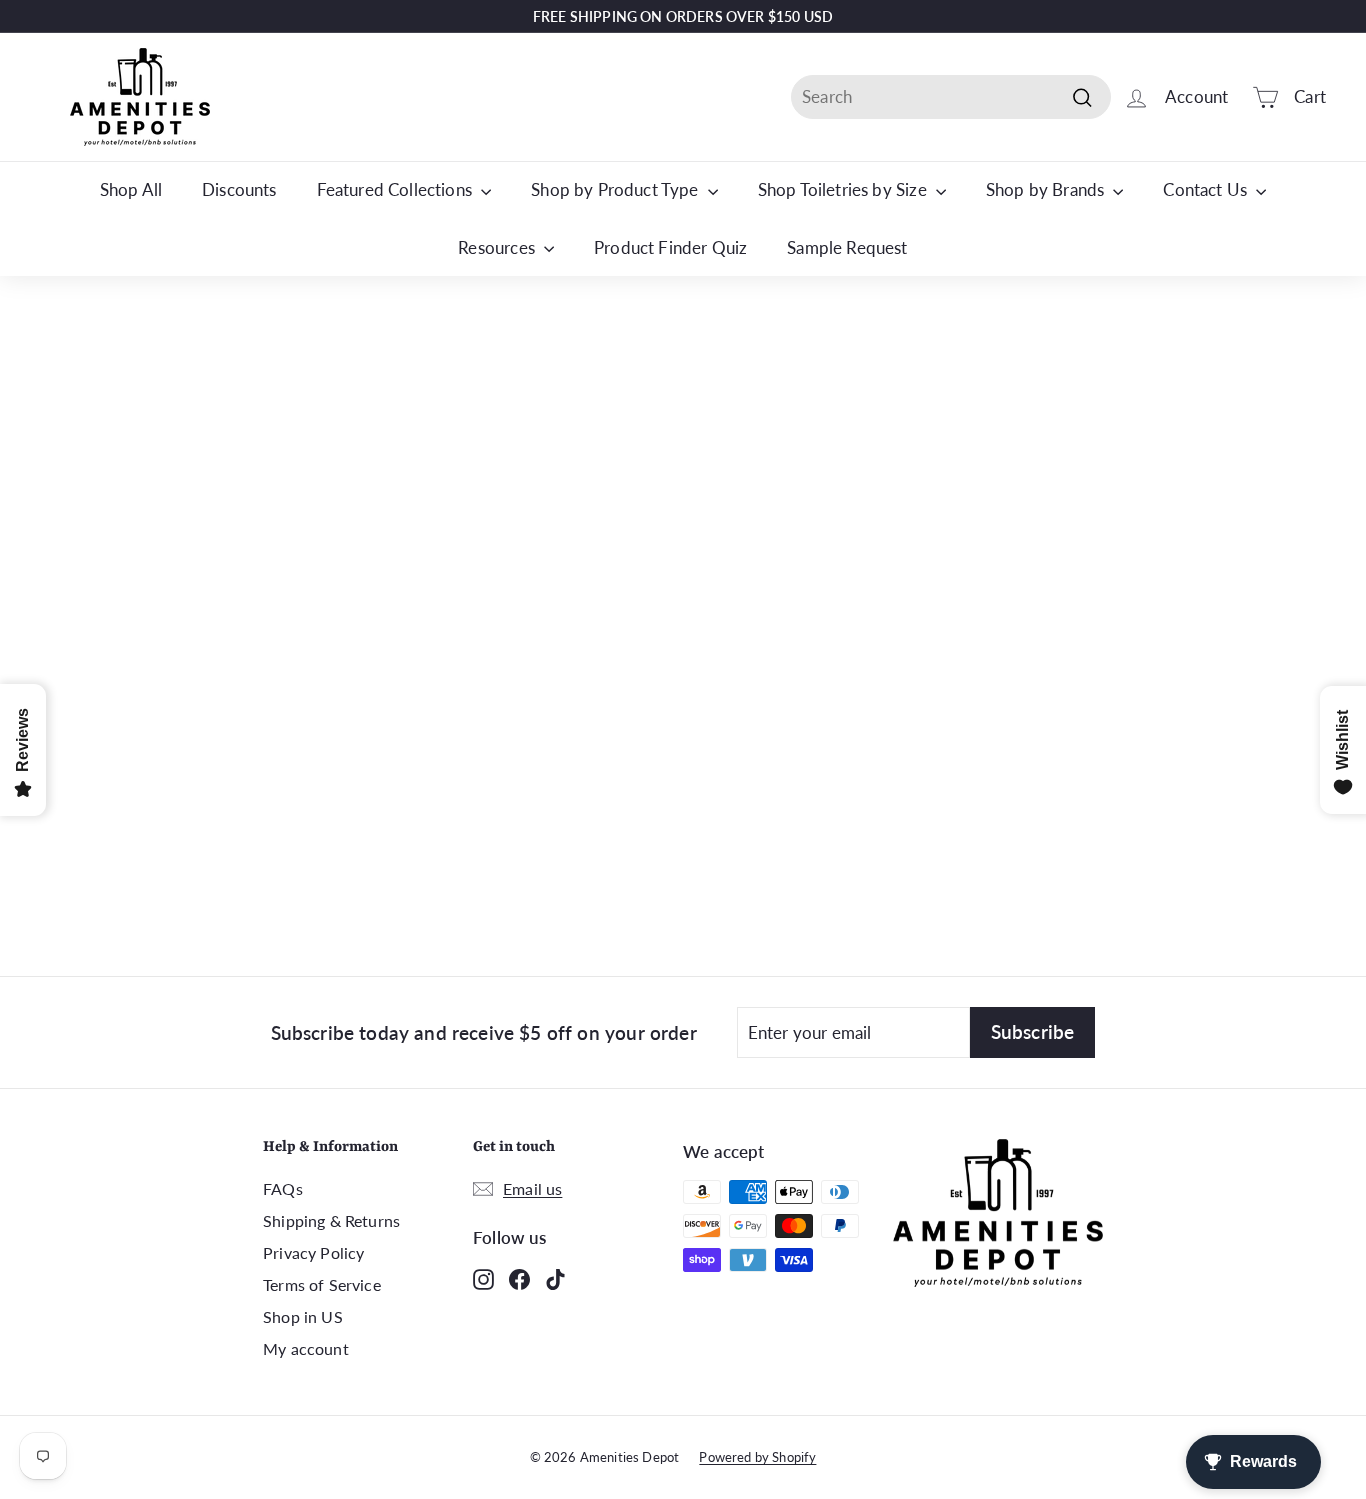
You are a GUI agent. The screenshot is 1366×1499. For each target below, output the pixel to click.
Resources (498, 247)
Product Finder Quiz (670, 247)
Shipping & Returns (331, 1220)
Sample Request (847, 247)
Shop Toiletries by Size (844, 189)
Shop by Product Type (617, 189)
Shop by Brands (1047, 189)
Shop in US (303, 1316)
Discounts (239, 189)
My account (306, 1348)
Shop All (131, 189)
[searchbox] (951, 97)
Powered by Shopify (757, 1457)
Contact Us (1207, 189)
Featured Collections (397, 189)
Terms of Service (322, 1284)
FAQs (283, 1188)
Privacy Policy (313, 1252)
